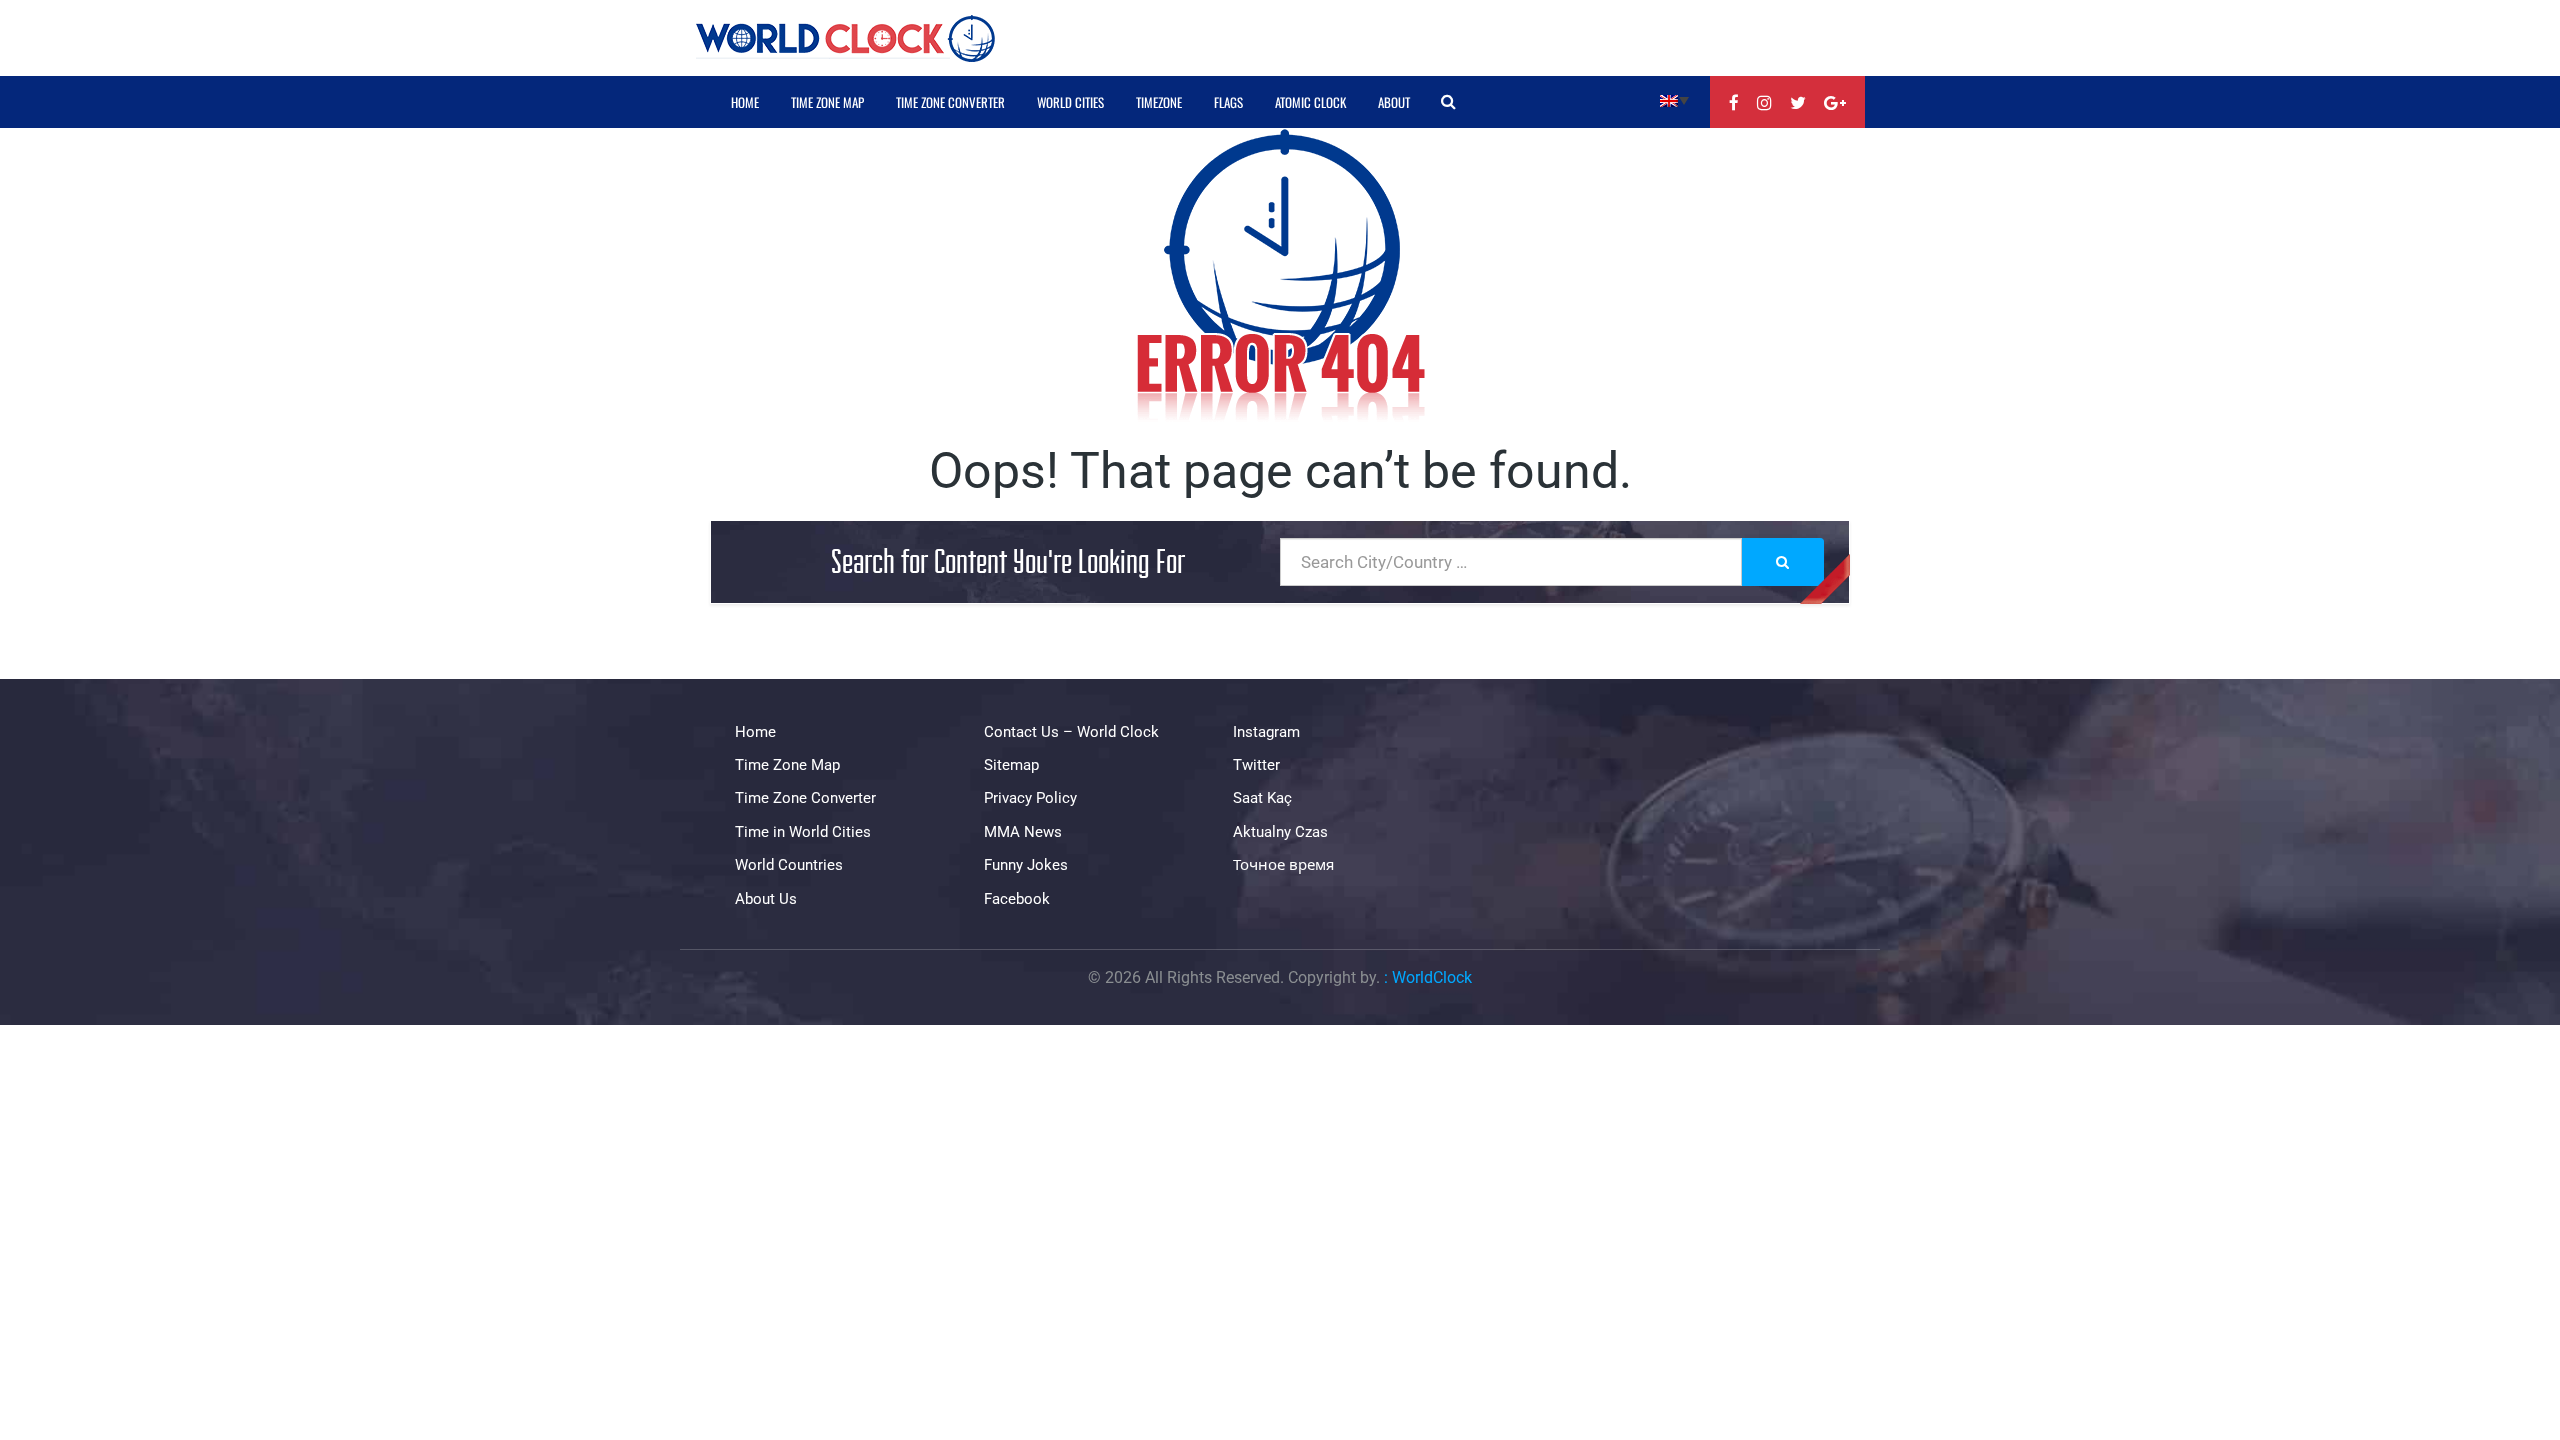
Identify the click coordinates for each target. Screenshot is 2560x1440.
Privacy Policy (1030, 798)
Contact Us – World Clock (1071, 732)
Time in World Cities (803, 832)
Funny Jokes (1026, 865)
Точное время (1283, 865)
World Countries (789, 865)
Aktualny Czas (1280, 832)
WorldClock (1432, 977)
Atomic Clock (1310, 102)
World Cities (1070, 102)
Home (745, 102)
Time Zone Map (827, 102)
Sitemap (1011, 765)
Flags (1228, 102)
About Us (766, 899)
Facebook (1017, 899)
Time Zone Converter (950, 102)
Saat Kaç (1262, 798)
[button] (1674, 99)
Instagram (1266, 732)
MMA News (1023, 832)
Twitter (1256, 765)
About (1394, 102)
